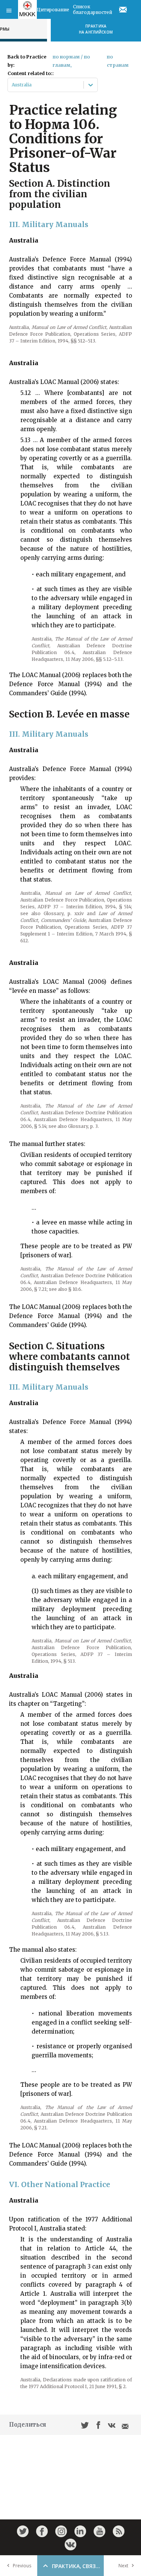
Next (123, 2566)
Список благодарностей (92, 9)
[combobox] (12, 85)
